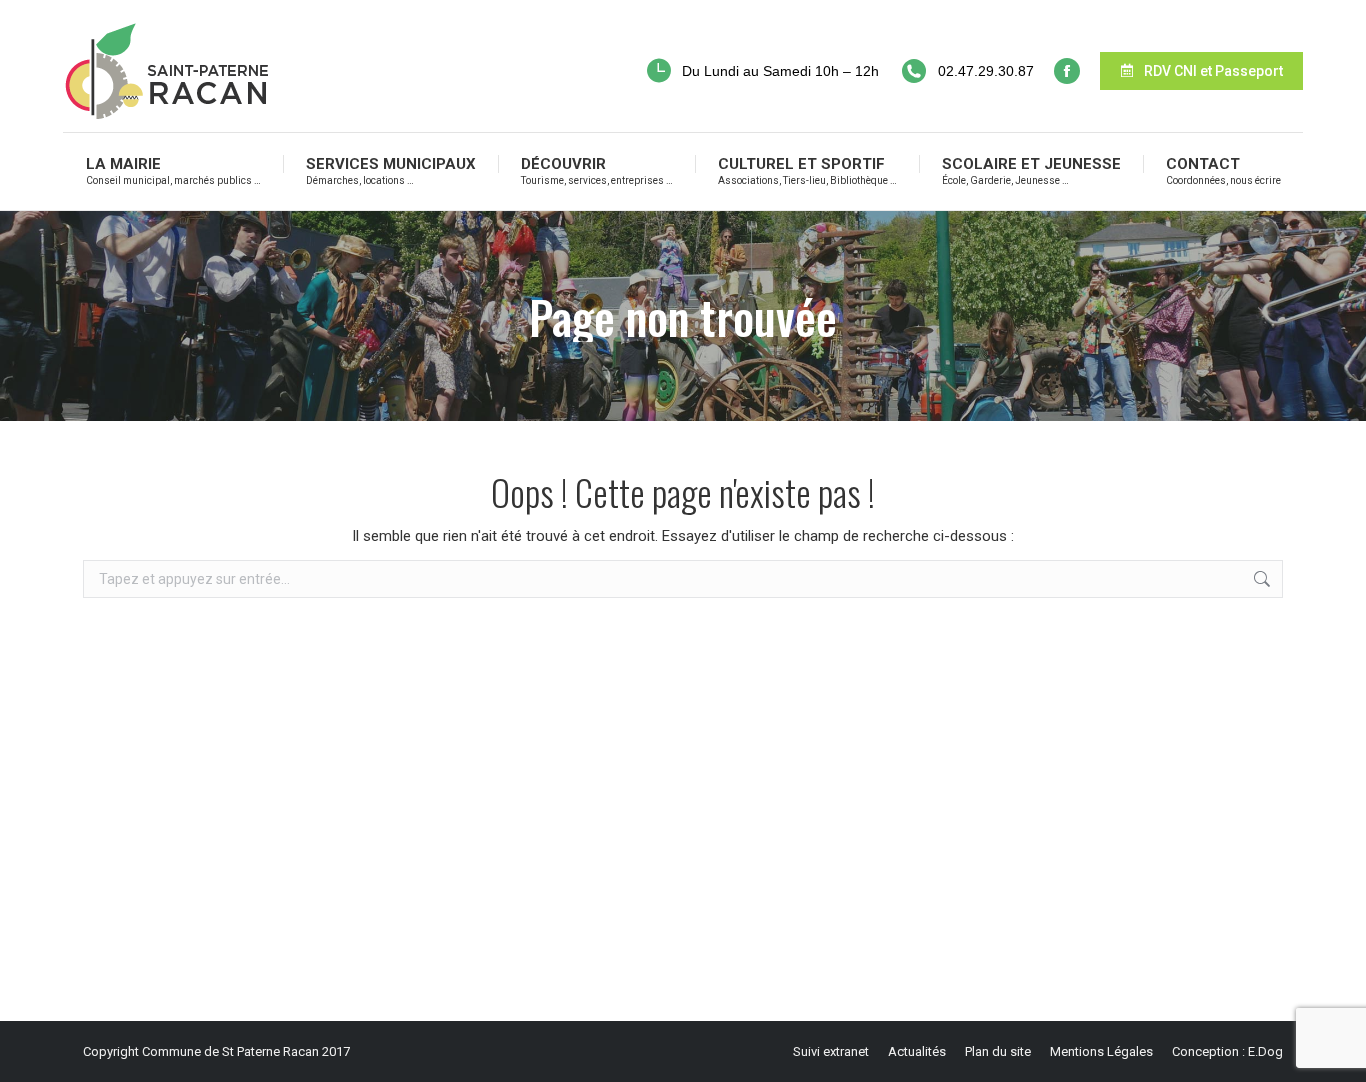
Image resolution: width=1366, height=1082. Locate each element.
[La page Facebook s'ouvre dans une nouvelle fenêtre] (1067, 71)
